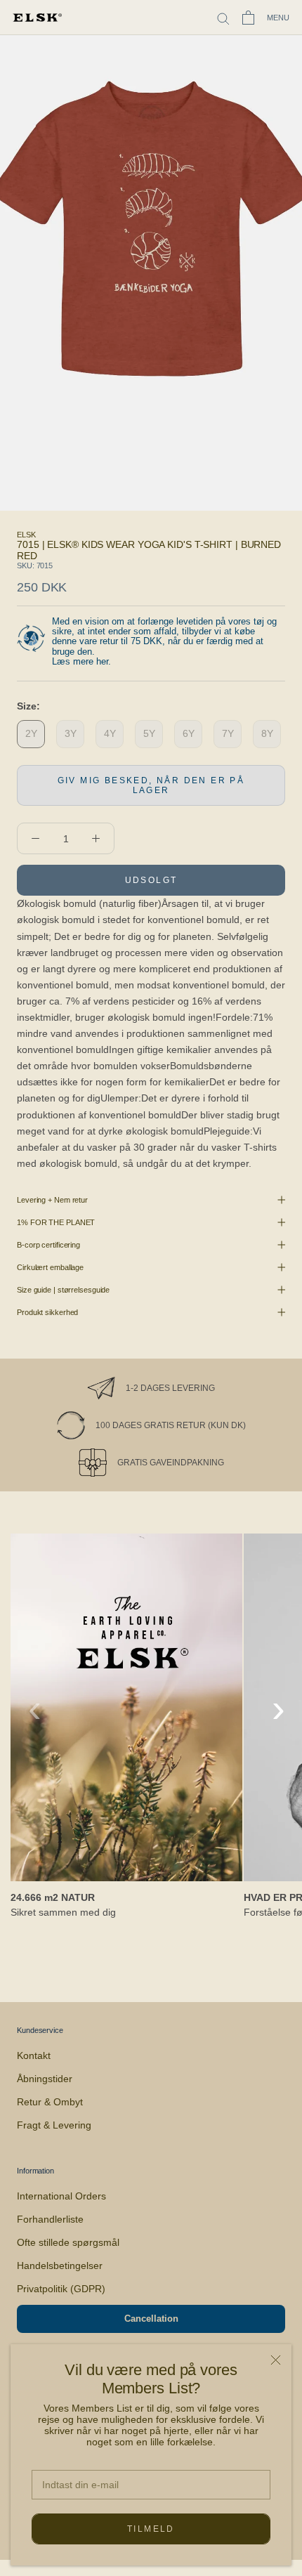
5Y (149, 733)
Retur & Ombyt (50, 2102)
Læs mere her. (81, 661)
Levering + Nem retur (52, 1200)
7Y (228, 733)
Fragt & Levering (54, 2125)
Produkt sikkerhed (47, 1312)
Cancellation (151, 2319)
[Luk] (276, 2360)
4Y (110, 733)
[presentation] (35, 1708)
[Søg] (223, 18)
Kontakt (34, 2055)
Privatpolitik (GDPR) (61, 2289)
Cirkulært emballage (50, 1267)
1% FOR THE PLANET (56, 1222)
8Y (267, 733)
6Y (189, 733)
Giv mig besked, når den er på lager (151, 785)
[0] (248, 18)
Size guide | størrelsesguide (63, 1290)
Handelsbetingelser (60, 2266)
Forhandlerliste (50, 2219)
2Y (31, 733)
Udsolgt (151, 880)
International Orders (61, 2196)
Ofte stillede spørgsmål (68, 2242)
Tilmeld (151, 2529)
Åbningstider (45, 2079)
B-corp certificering (48, 1245)
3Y (71, 733)
